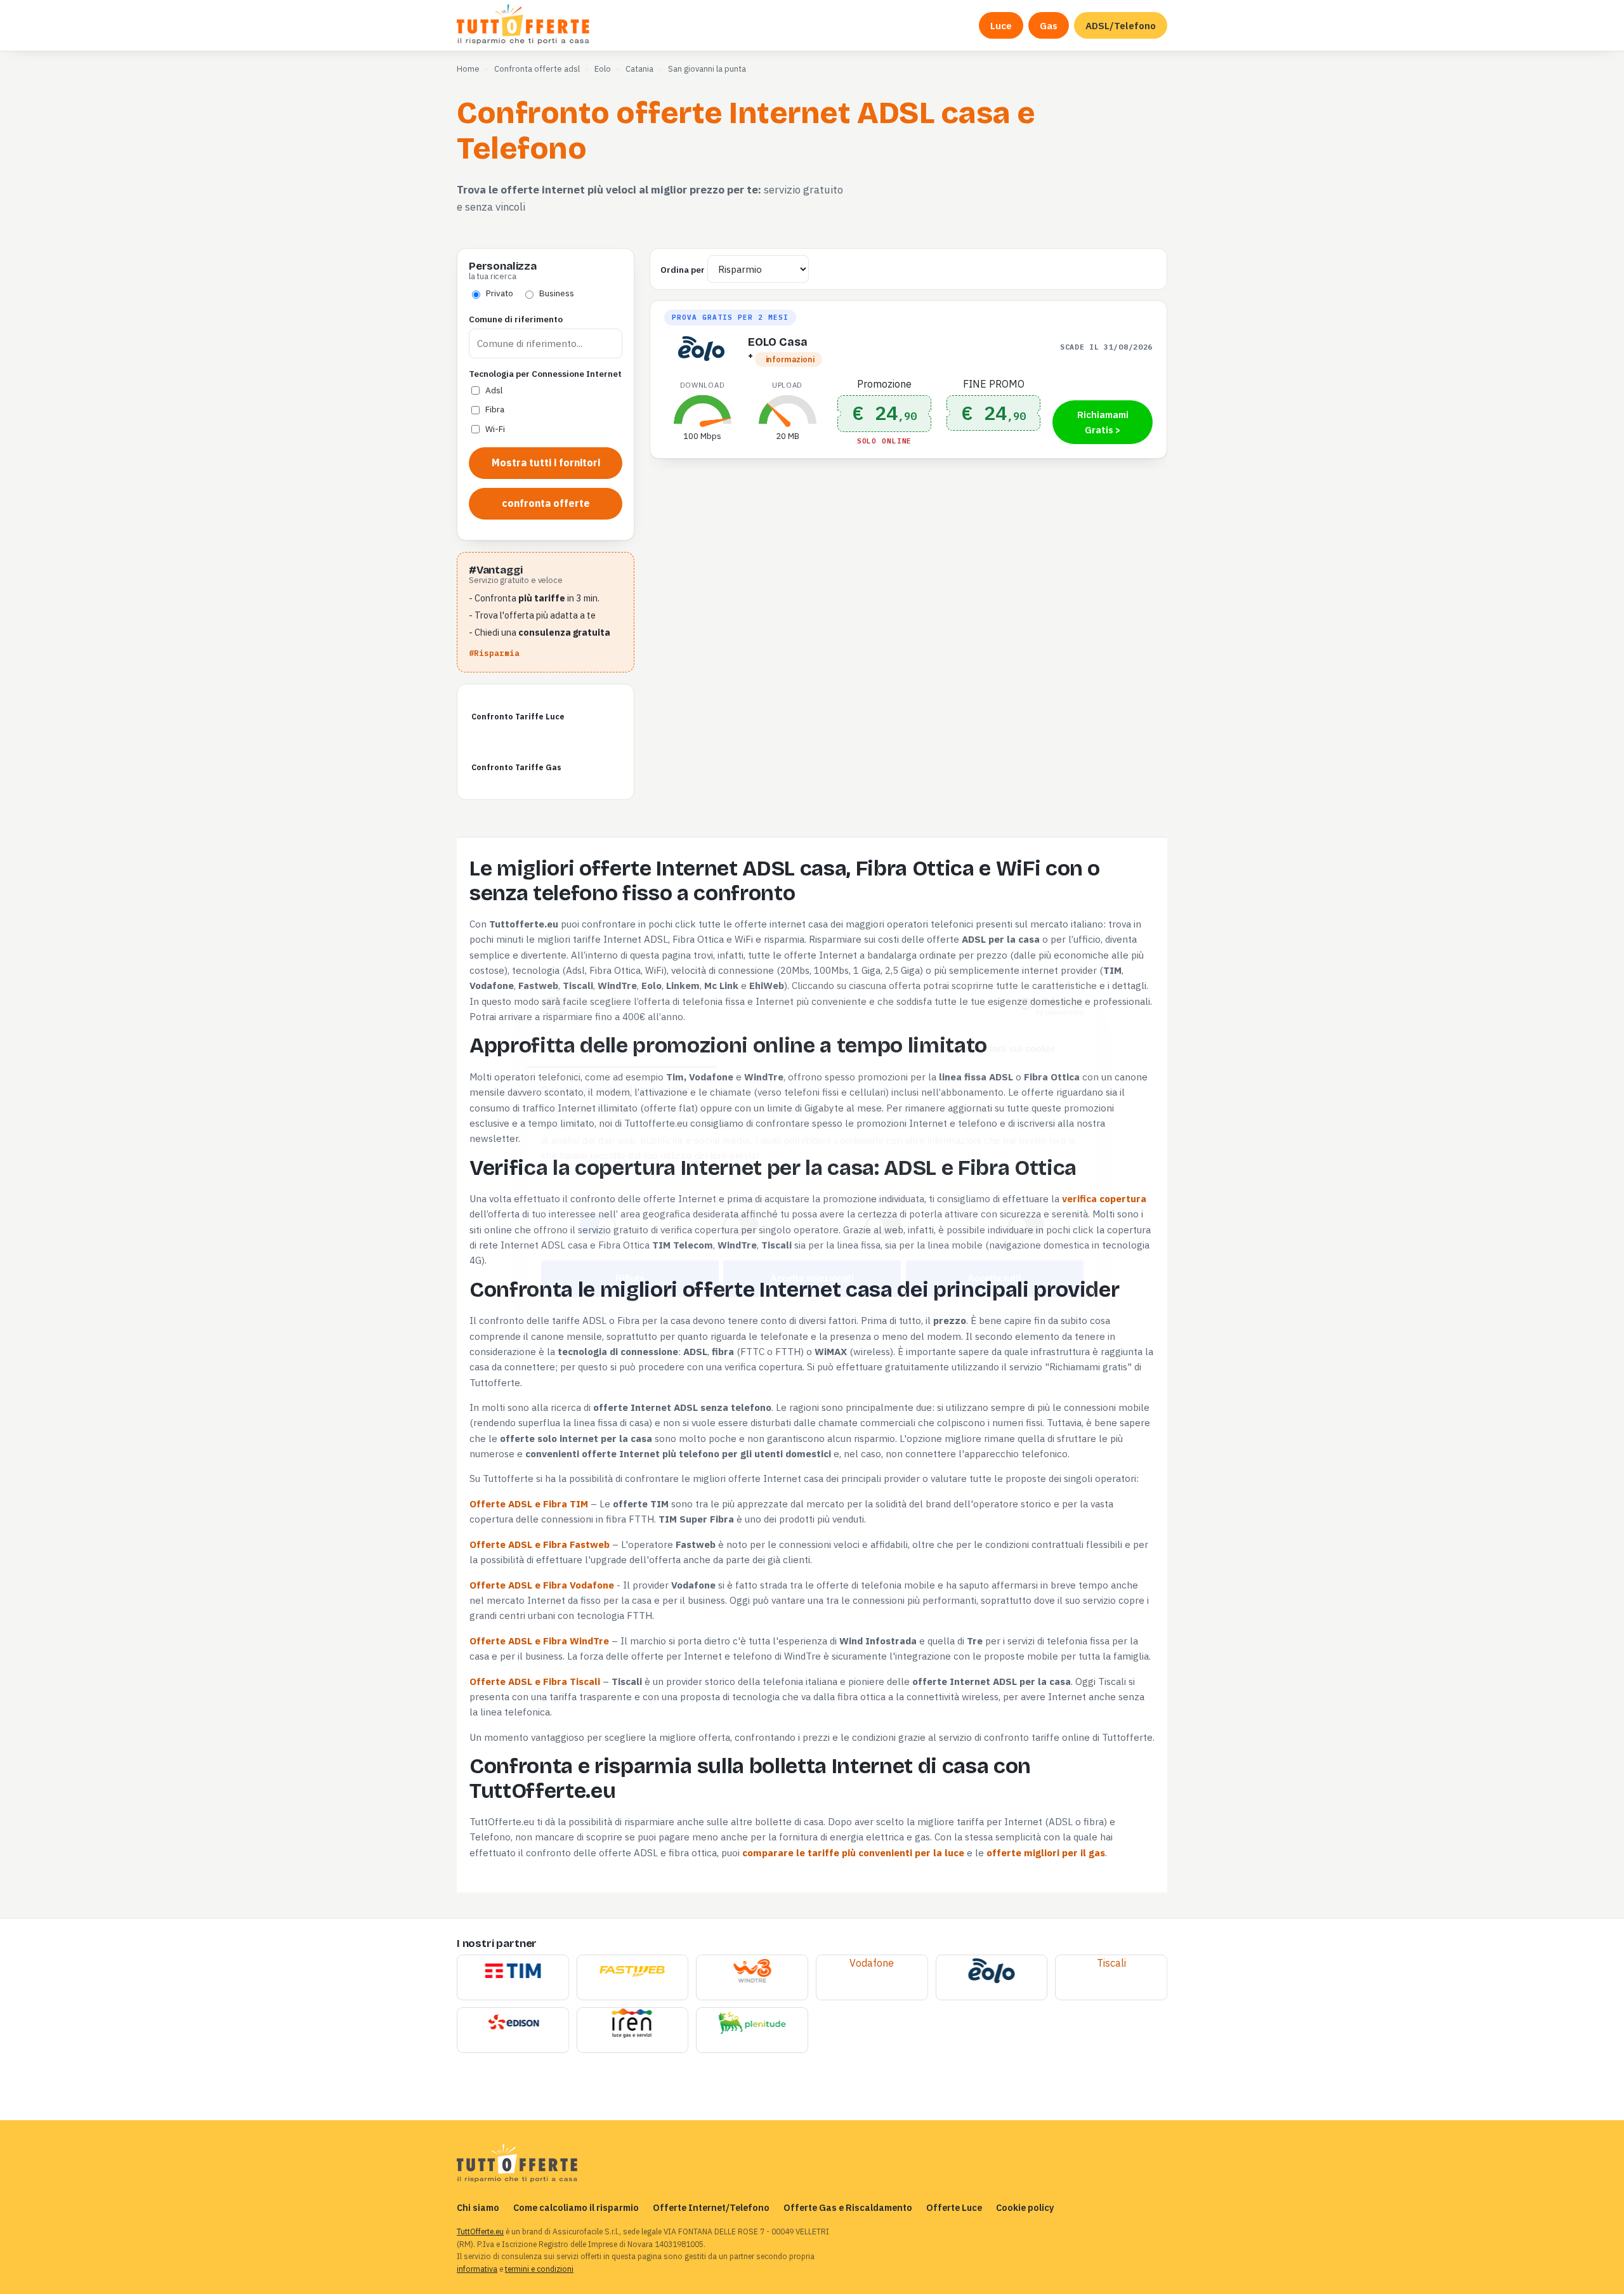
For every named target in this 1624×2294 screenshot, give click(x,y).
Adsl (494, 390)
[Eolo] (991, 1972)
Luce (1001, 25)
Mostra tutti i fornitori (546, 462)
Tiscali (1111, 1963)
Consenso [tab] (622, 1048)
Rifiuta (630, 1278)
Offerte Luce (954, 2207)
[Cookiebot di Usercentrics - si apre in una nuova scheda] (1028, 1007)
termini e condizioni (539, 2269)
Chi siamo (478, 2207)
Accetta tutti (994, 1278)
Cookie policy (1025, 2207)
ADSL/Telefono (1121, 25)
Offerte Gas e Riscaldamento (848, 2207)
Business (557, 293)
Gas (1049, 25)
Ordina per (683, 270)
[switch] (741, 1226)
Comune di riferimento (516, 319)
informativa (477, 2269)
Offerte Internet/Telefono (711, 2207)
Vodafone (872, 1963)
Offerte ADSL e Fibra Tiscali (535, 1681)
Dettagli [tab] (812, 1048)
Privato (500, 293)
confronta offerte (546, 503)
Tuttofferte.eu (524, 25)
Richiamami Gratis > (1103, 422)
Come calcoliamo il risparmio (576, 2207)
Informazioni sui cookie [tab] (1002, 1048)
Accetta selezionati (812, 1278)
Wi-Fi (495, 429)
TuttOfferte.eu (480, 2232)
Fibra (495, 409)
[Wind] (752, 1972)
